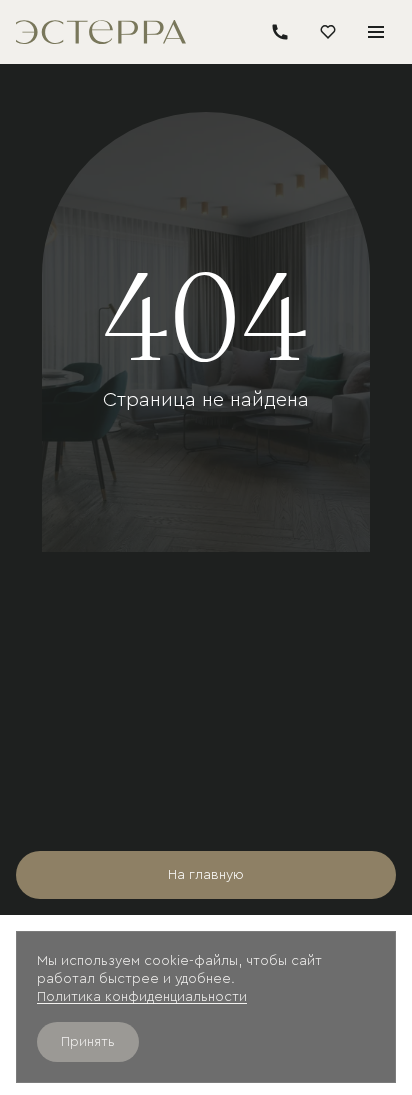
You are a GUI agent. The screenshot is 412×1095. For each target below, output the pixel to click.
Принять (88, 1042)
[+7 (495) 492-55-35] (280, 32)
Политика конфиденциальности (142, 997)
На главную (206, 875)
